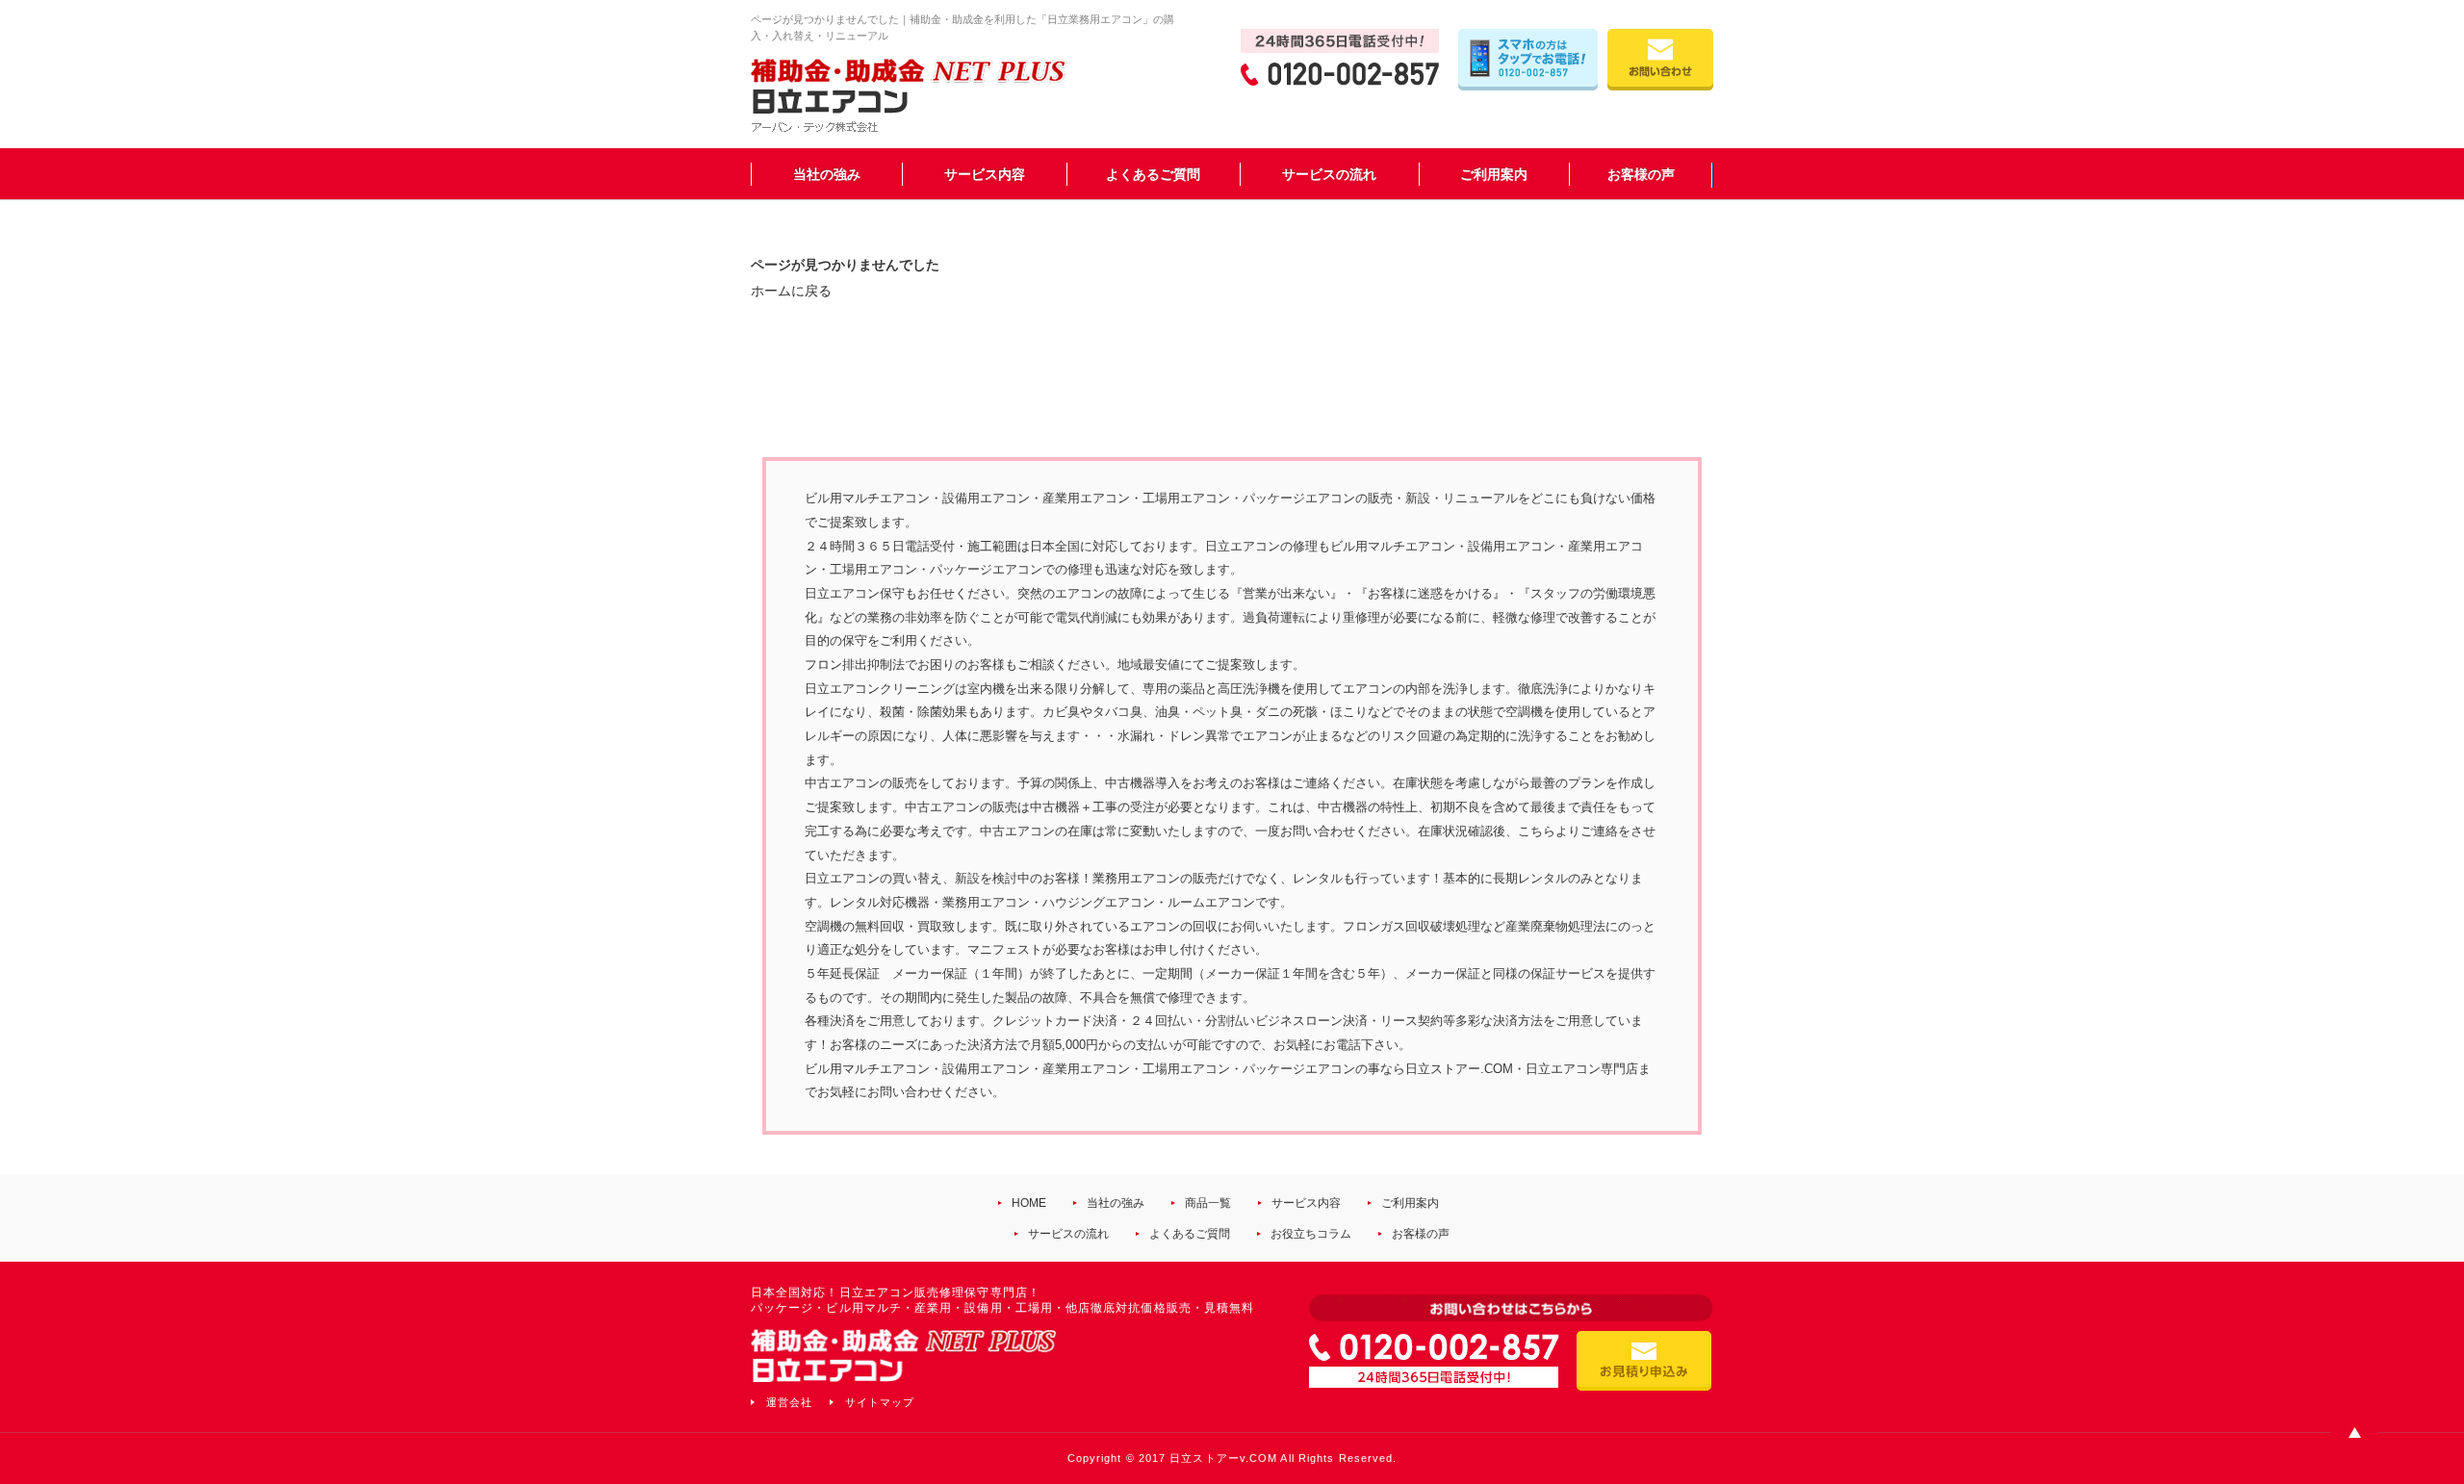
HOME (1029, 1203)
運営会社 (789, 1402)
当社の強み (827, 174)
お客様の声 (1641, 174)
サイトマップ (880, 1402)
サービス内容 (985, 174)
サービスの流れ (1329, 174)
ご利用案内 (1494, 174)
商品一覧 (1208, 1203)
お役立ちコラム (1311, 1234)
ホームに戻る (791, 291)
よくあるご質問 (1153, 174)
